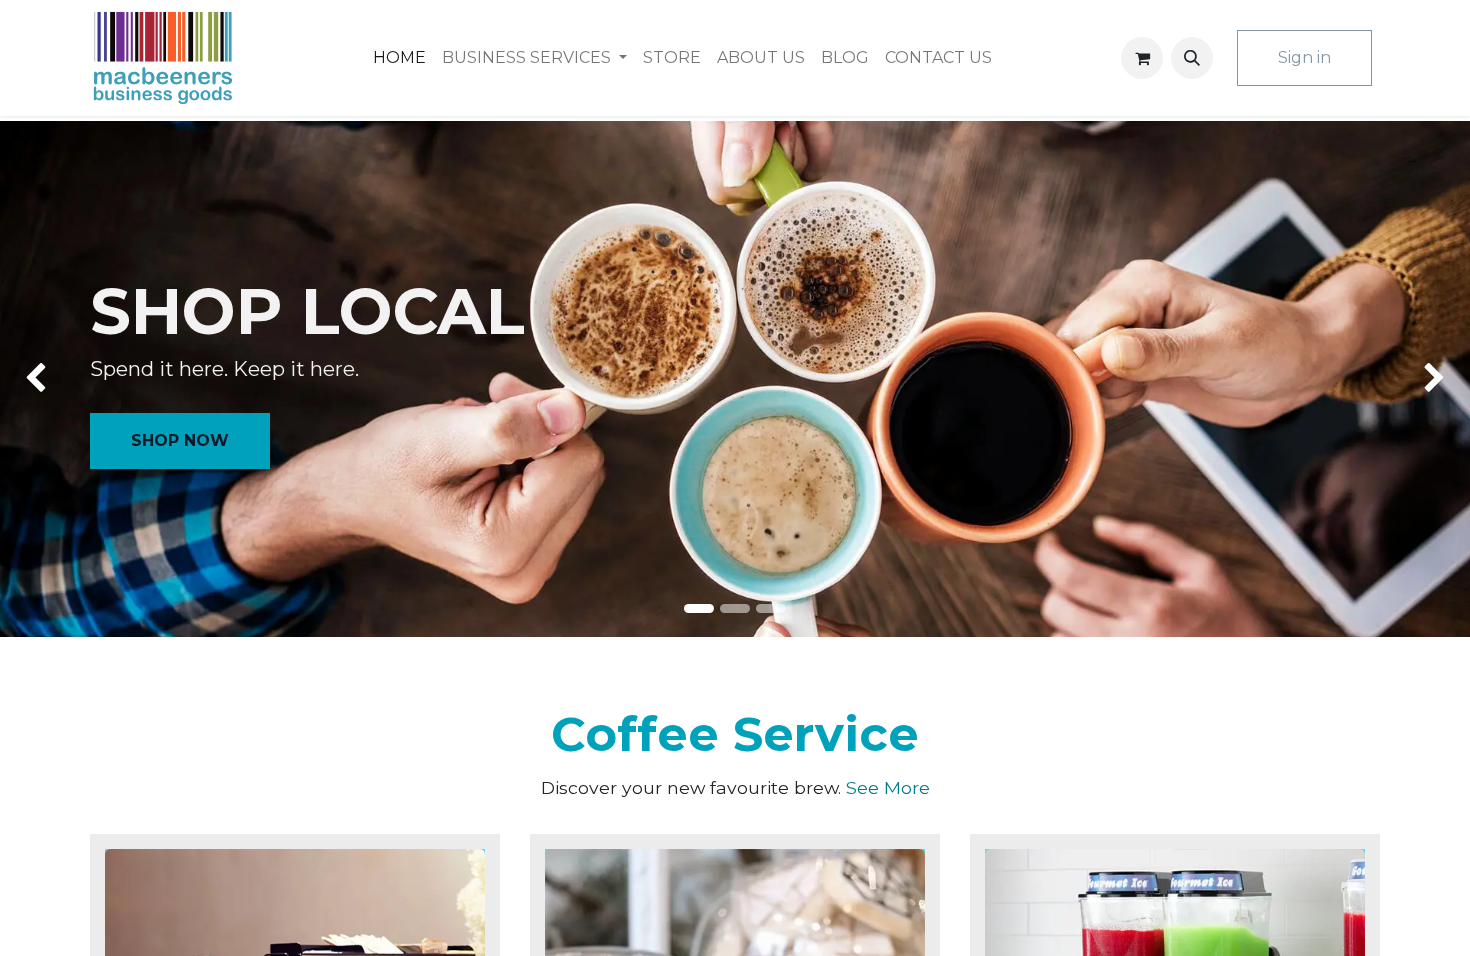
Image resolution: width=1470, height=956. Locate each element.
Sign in (1304, 57)
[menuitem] (399, 58)
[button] (1192, 58)
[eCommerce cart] (1142, 58)
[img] (59, 379)
